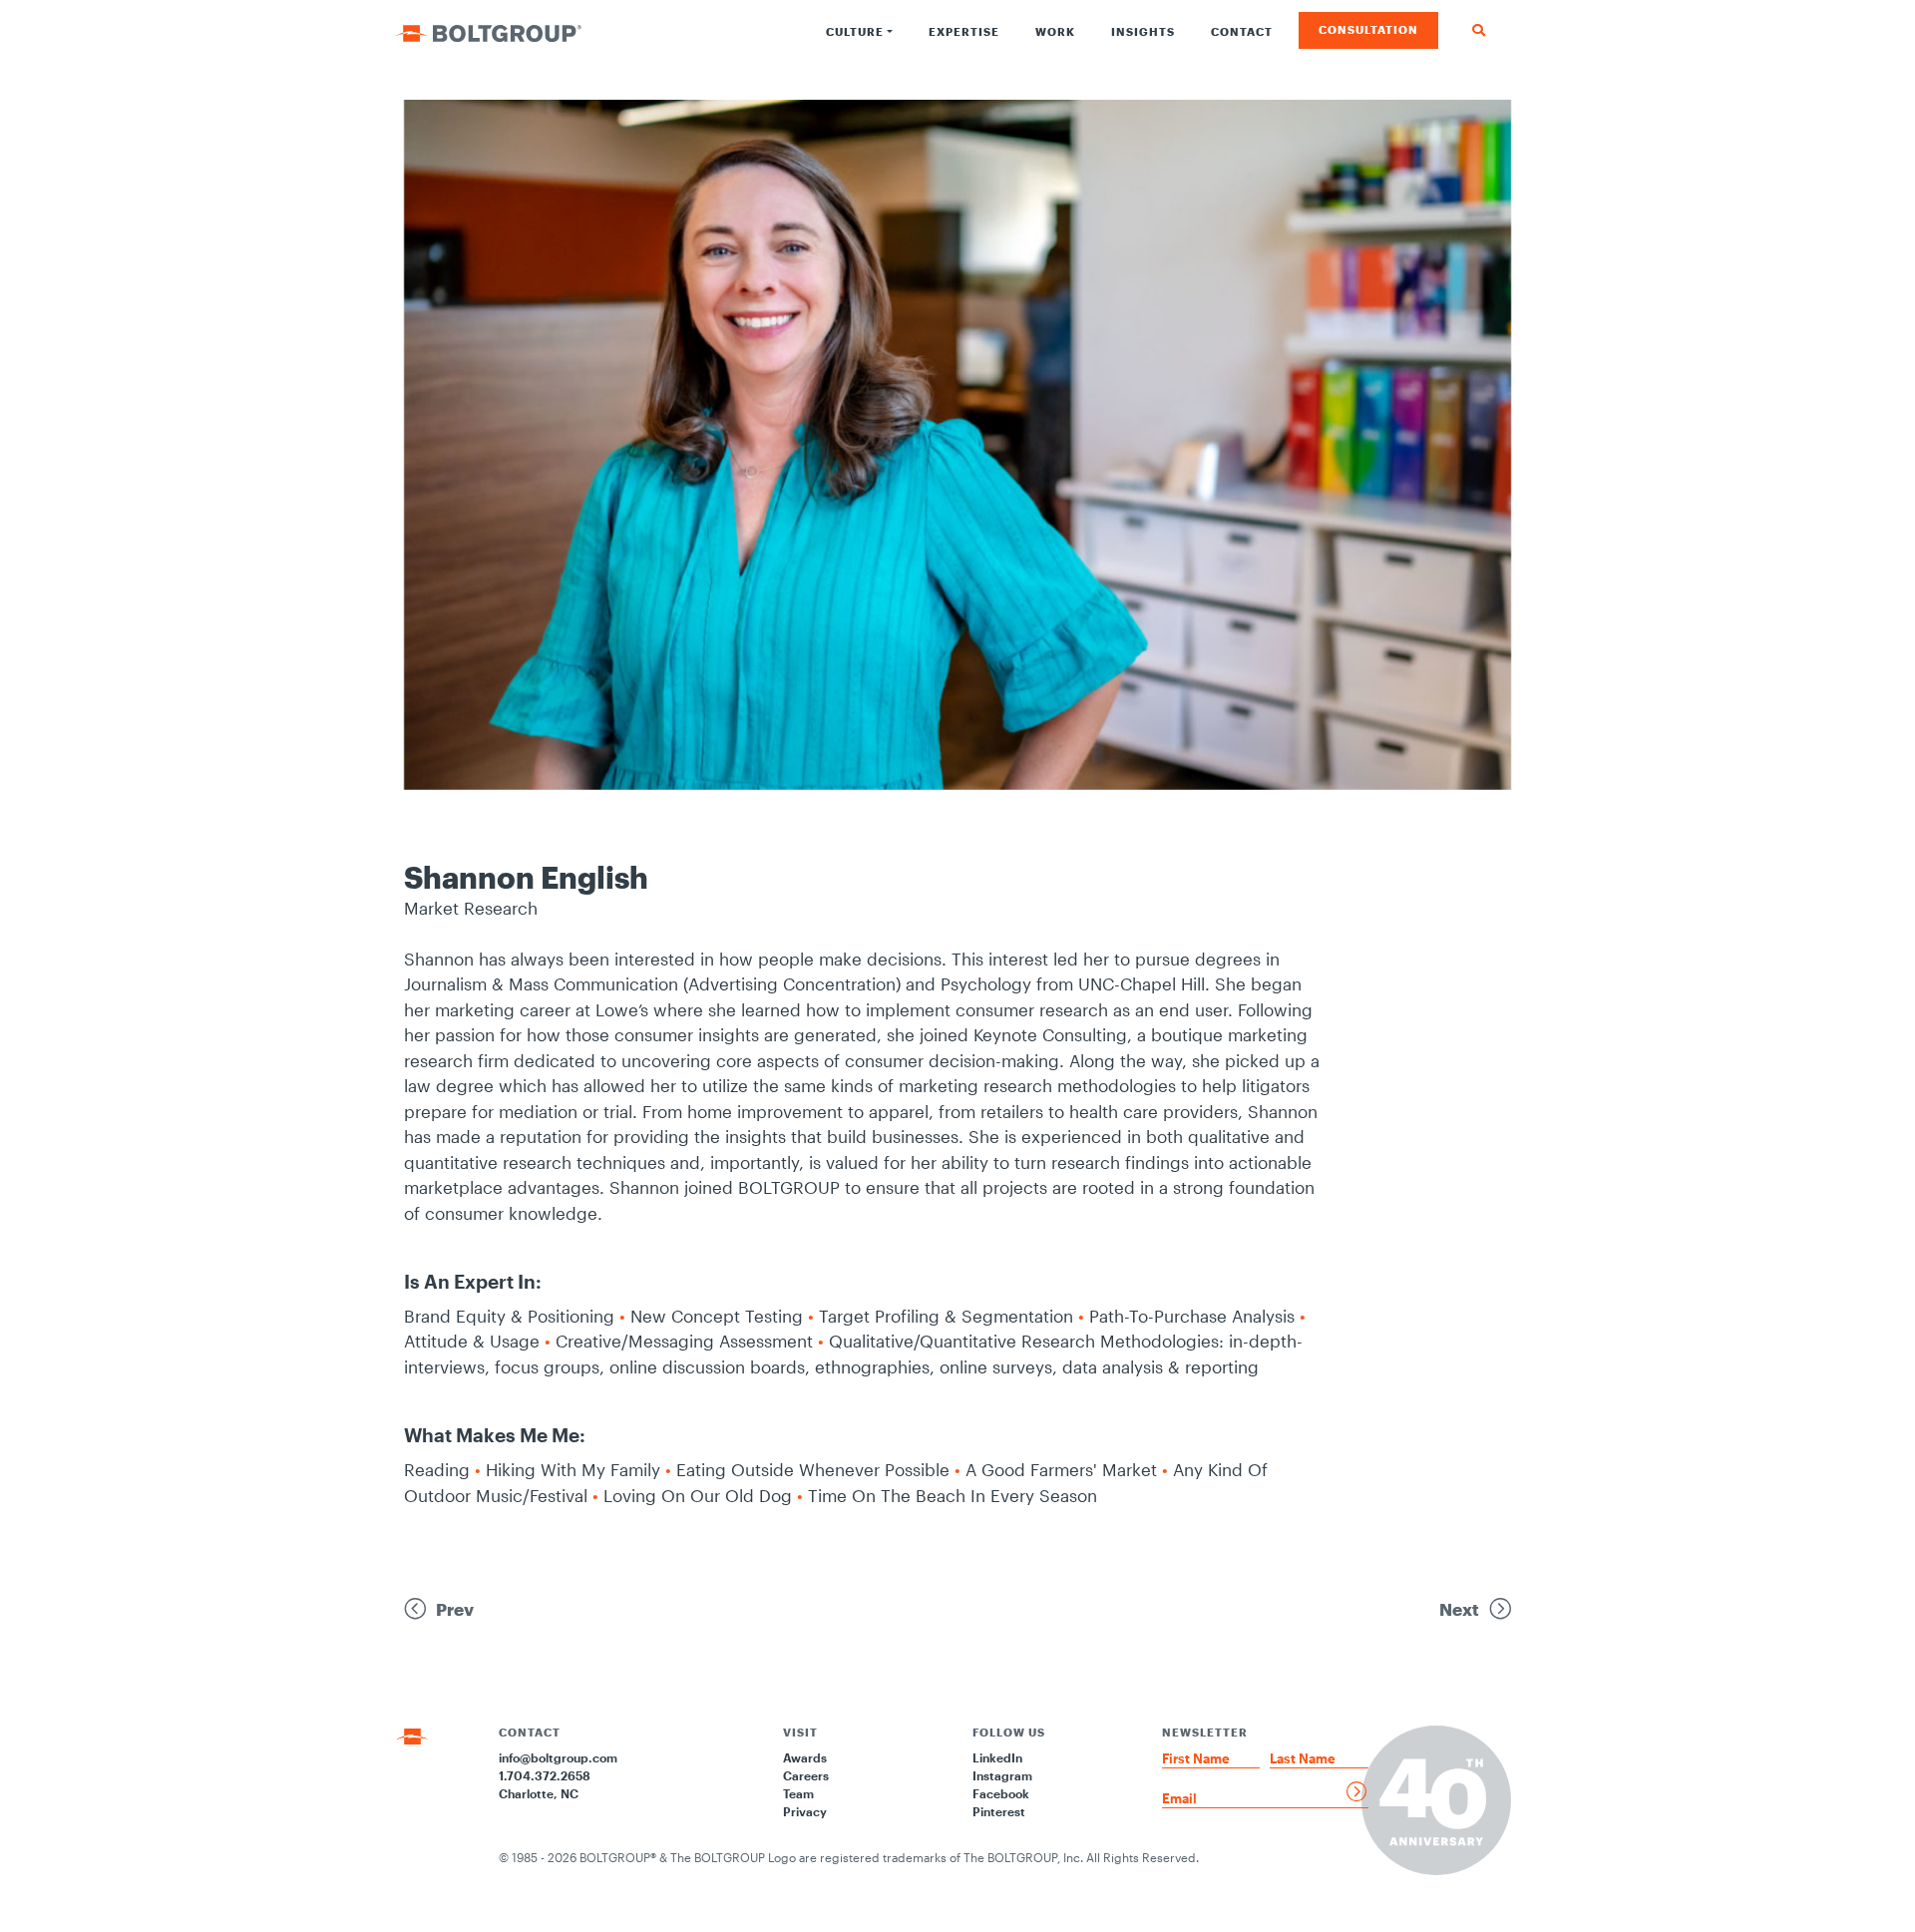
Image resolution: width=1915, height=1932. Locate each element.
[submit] (1357, 1791)
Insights (1143, 31)
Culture (855, 31)
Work (1055, 31)
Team (798, 1793)
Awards (805, 1757)
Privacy (805, 1811)
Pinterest (999, 1811)
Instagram (1002, 1775)
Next (1459, 1609)
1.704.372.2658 (545, 1775)
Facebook (1001, 1793)
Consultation (1368, 29)
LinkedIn (997, 1757)
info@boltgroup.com (558, 1757)
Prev (455, 1609)
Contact (1242, 31)
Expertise (964, 31)
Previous (359, 455)
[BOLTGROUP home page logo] (488, 31)
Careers (806, 1775)
